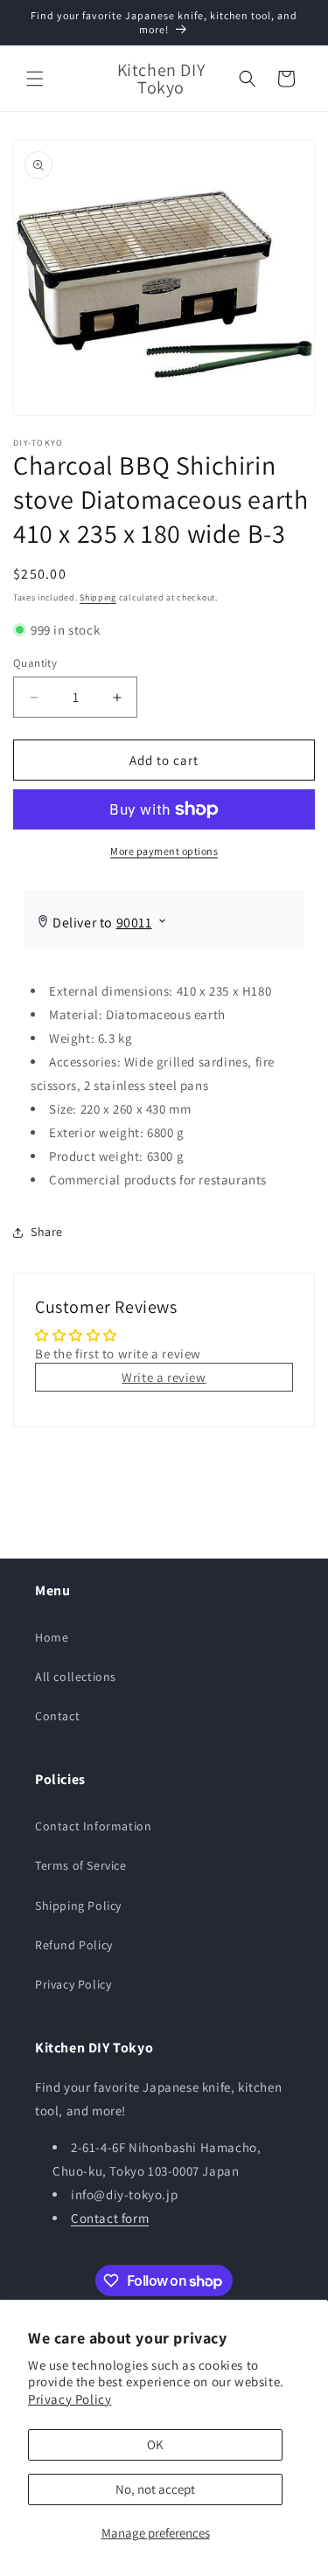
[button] (35, 79)
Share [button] (47, 1232)
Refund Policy (74, 1945)
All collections (76, 1677)
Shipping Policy (78, 1906)
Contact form (110, 2218)
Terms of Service (81, 1865)
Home (52, 1637)
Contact (57, 1716)
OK (155, 2444)
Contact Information (93, 1826)
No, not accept (155, 2489)
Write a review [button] (164, 1377)
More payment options (164, 851)
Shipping (98, 597)
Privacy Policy (70, 2399)
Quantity (35, 663)
